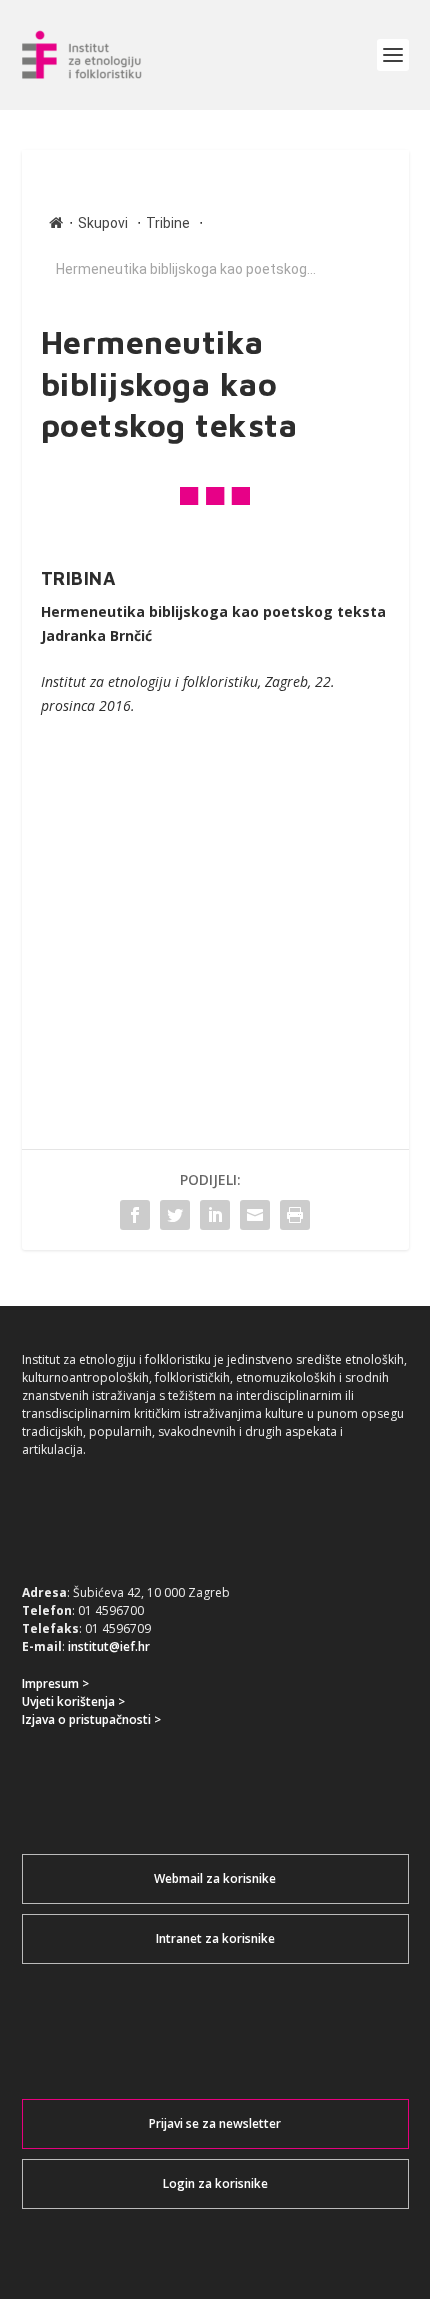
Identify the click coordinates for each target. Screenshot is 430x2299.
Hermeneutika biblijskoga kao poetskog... (186, 269)
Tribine (168, 223)
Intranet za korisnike (215, 1938)
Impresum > (55, 1683)
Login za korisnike (215, 2183)
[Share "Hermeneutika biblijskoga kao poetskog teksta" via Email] (255, 1215)
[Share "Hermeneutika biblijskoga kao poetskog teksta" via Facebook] (135, 1215)
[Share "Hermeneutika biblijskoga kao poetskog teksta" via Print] (295, 1215)
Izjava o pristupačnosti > (91, 1719)
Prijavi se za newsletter (215, 2123)
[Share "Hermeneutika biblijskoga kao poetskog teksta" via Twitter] (175, 1215)
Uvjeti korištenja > (73, 1701)
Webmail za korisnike (215, 1878)
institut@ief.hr (109, 1646)
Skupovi (103, 223)
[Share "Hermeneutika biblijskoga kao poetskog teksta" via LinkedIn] (215, 1215)
